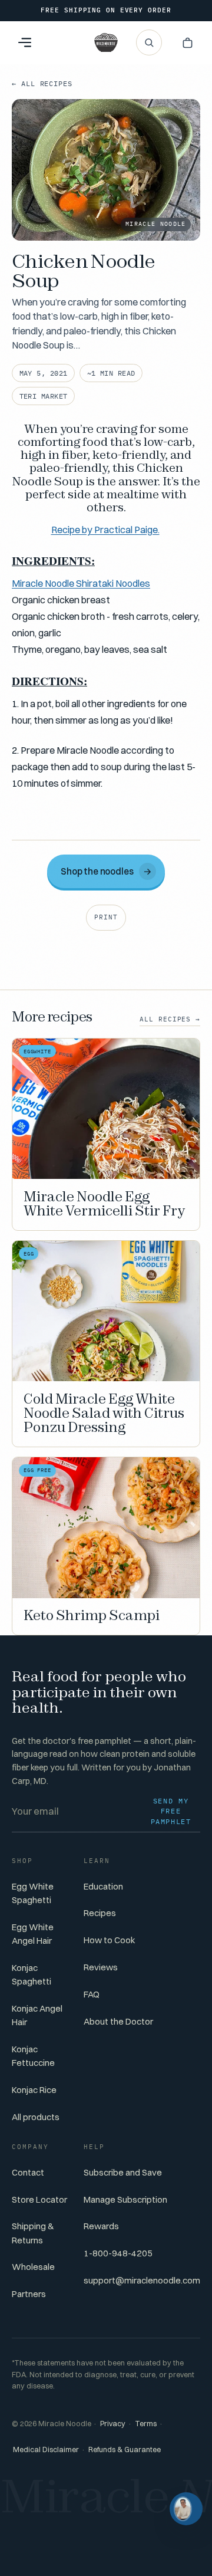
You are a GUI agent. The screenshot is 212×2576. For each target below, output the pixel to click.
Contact (28, 2172)
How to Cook (110, 1940)
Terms (146, 2424)
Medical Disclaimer (46, 2449)
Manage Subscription (125, 2199)
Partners (29, 2294)
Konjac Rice (34, 2090)
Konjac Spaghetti (32, 1974)
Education (103, 1886)
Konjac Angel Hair (37, 2015)
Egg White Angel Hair (33, 1934)
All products (36, 2117)
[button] (187, 42)
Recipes (100, 1913)
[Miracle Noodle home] (106, 42)
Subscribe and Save (123, 2172)
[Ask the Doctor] (186, 2509)
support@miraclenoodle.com (142, 2280)
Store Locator (39, 2199)
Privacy (113, 2424)
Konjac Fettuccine (33, 2056)
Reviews (101, 1967)
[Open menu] (25, 42)
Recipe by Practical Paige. (105, 530)
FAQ (92, 1994)
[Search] (149, 42)
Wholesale (33, 2267)
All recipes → (170, 1019)
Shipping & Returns (33, 2233)
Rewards (101, 2226)
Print (106, 917)
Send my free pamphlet (171, 1811)
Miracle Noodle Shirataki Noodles (81, 583)
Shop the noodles (106, 871)
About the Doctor (118, 2021)
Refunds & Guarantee (125, 2449)
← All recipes (42, 83)
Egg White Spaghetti (33, 1893)
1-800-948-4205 (118, 2253)
